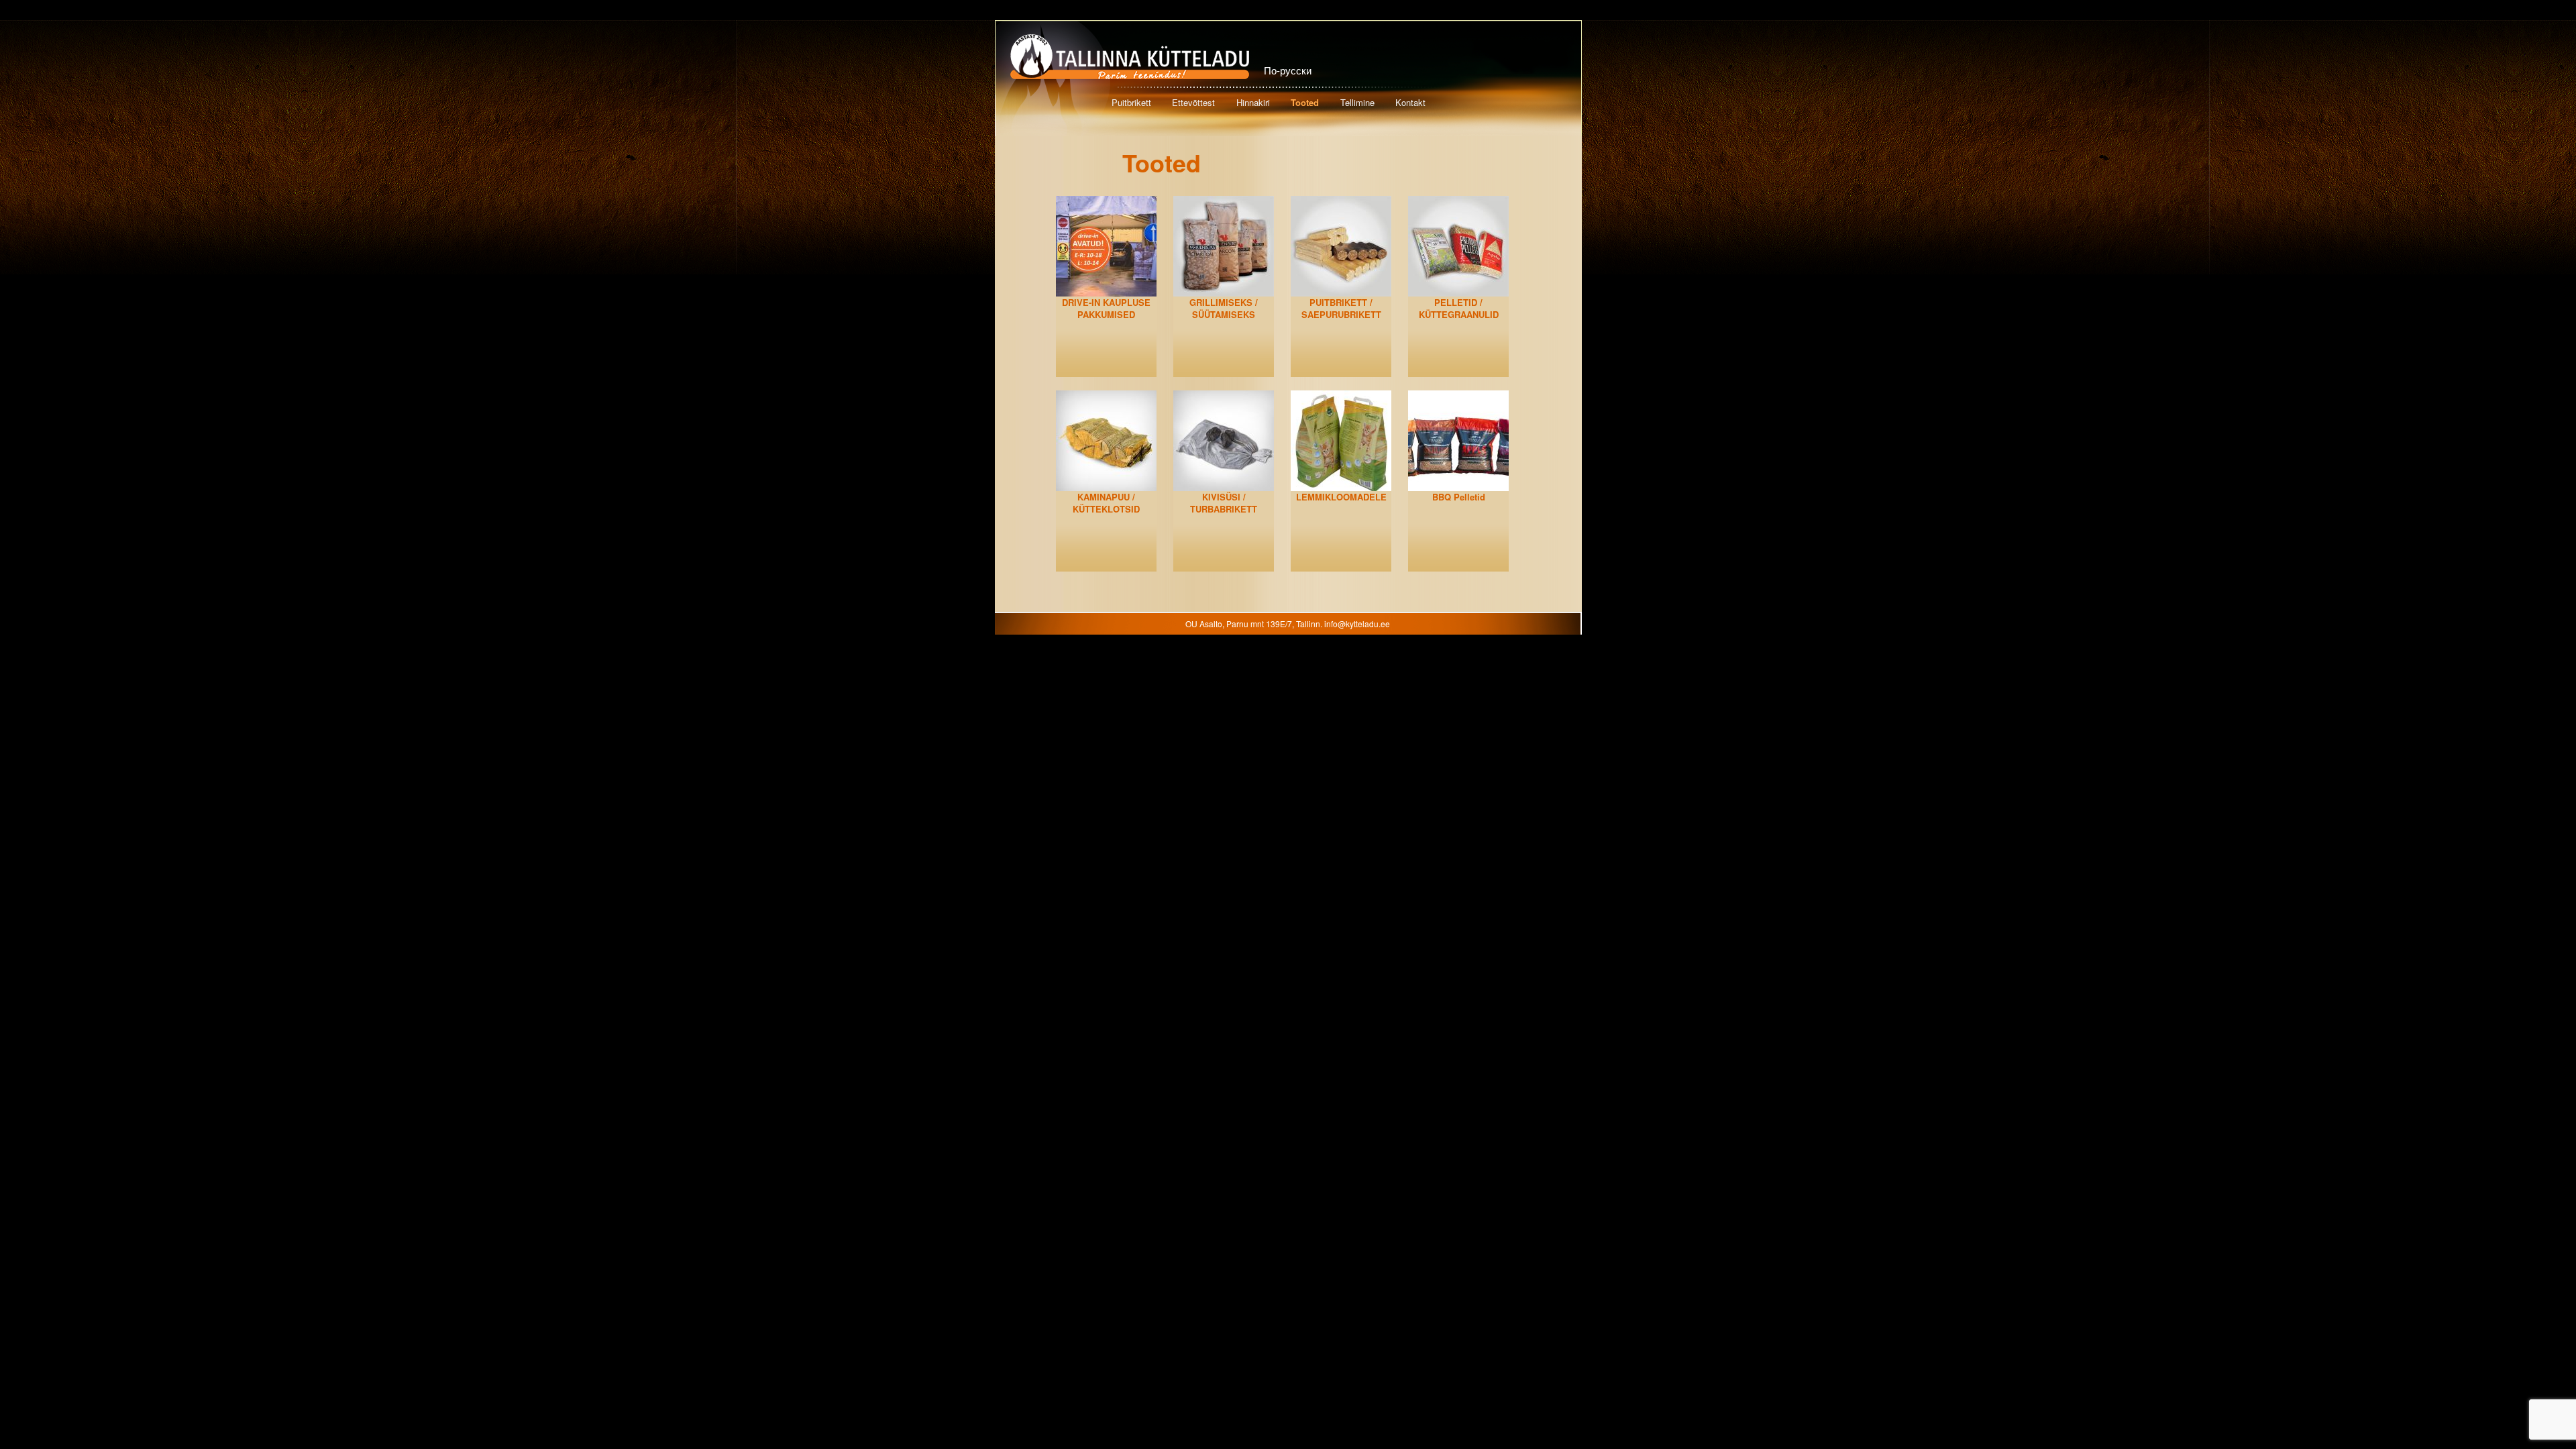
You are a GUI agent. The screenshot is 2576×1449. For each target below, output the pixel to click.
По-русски (1288, 70)
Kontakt (1410, 102)
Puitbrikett (1131, 102)
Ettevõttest (1193, 102)
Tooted (1305, 102)
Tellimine (1357, 102)
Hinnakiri (1253, 102)
